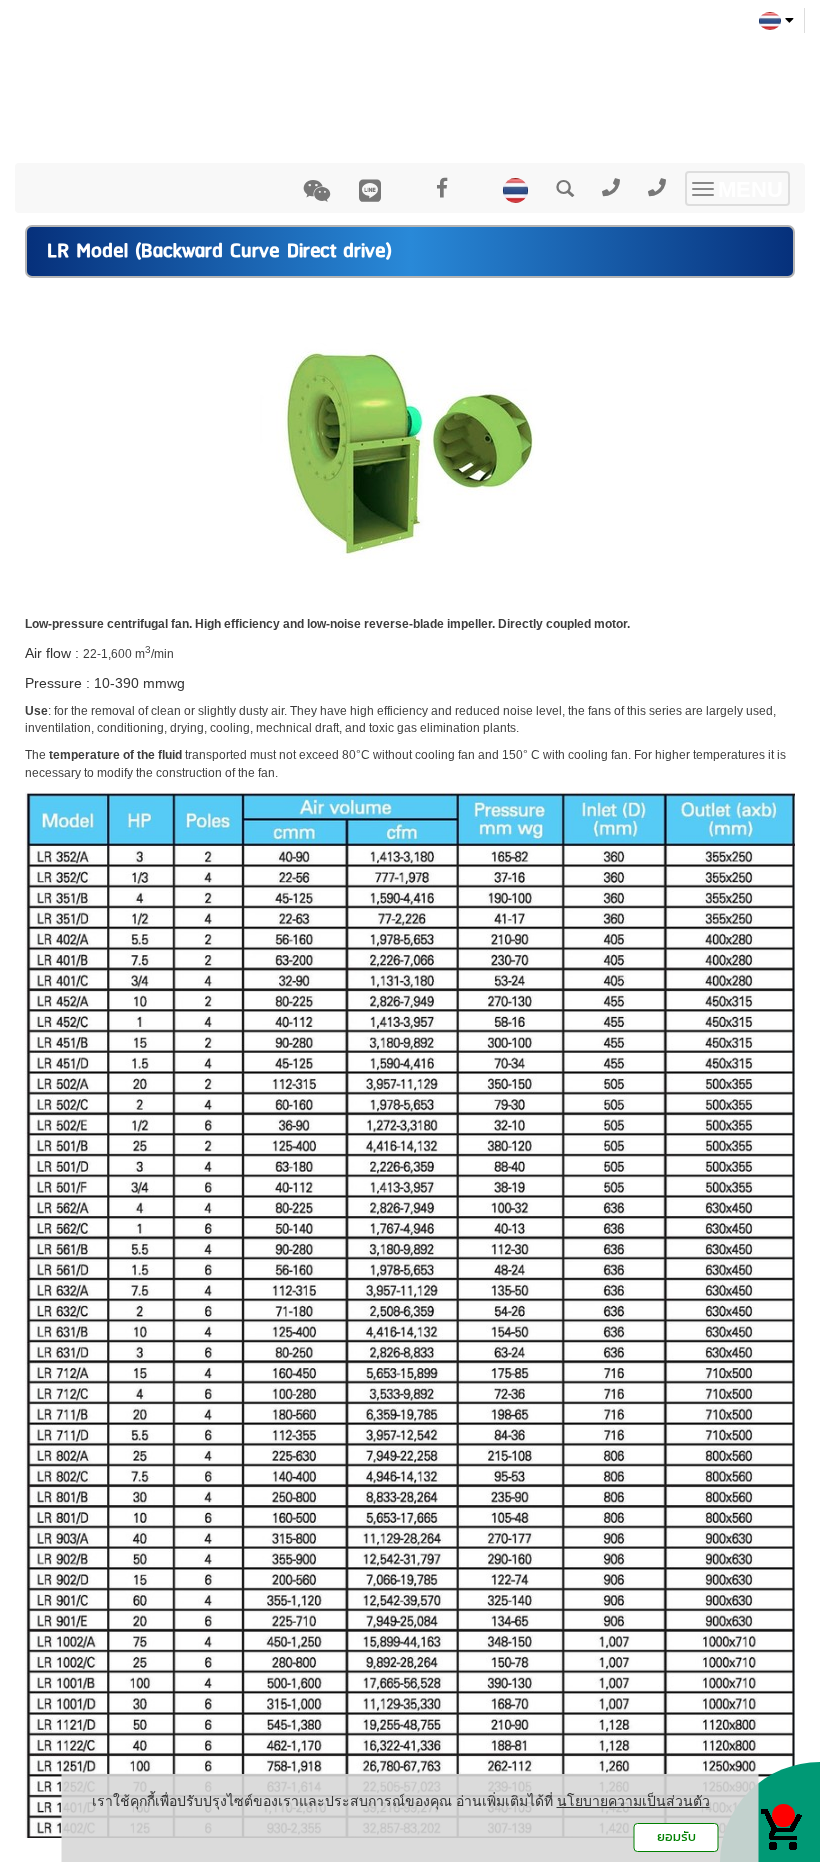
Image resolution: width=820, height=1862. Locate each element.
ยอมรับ (676, 1836)
